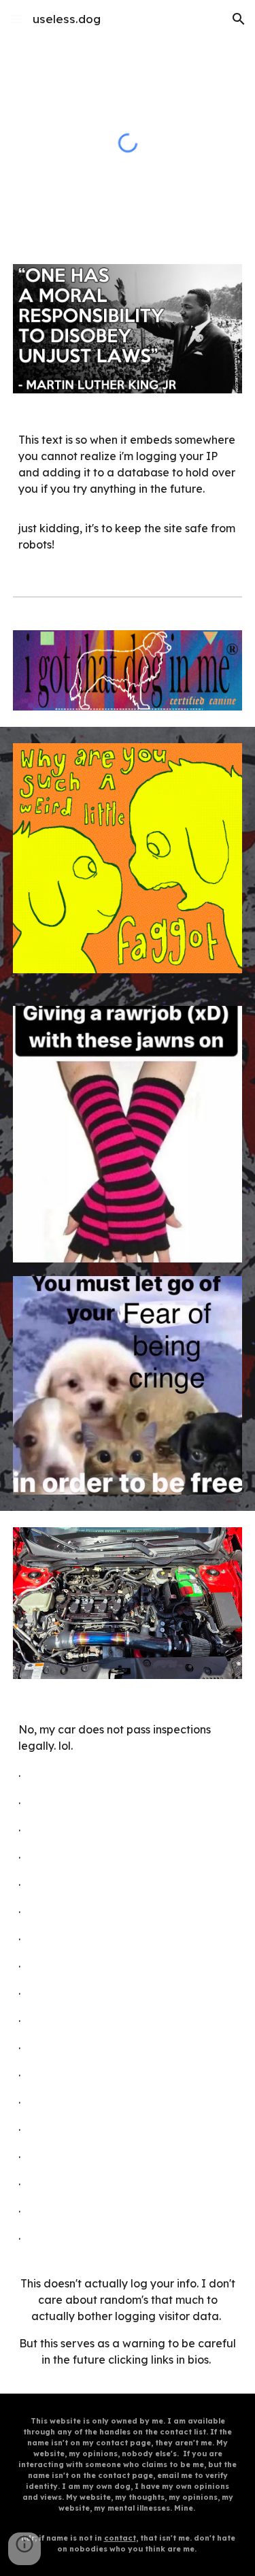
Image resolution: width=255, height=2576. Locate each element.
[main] (128, 492)
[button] (16, 19)
